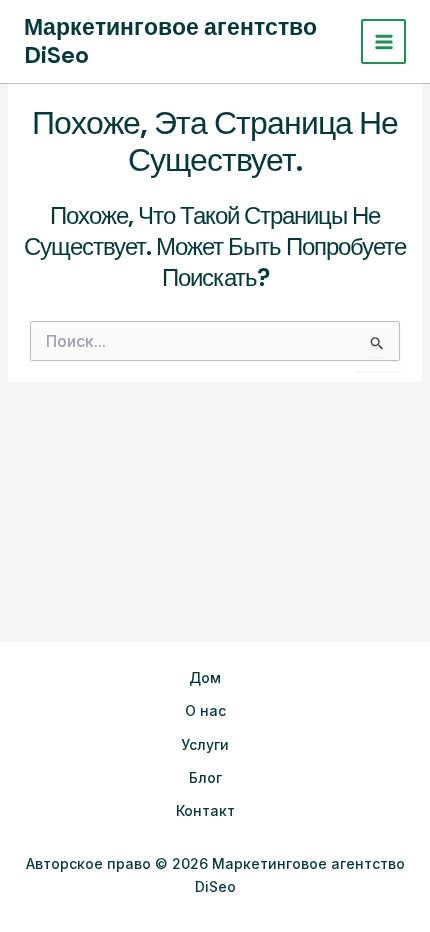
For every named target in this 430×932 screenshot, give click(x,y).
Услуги (205, 744)
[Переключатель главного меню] (383, 41)
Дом (205, 677)
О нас (205, 710)
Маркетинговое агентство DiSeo (170, 41)
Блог (205, 777)
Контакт (205, 810)
